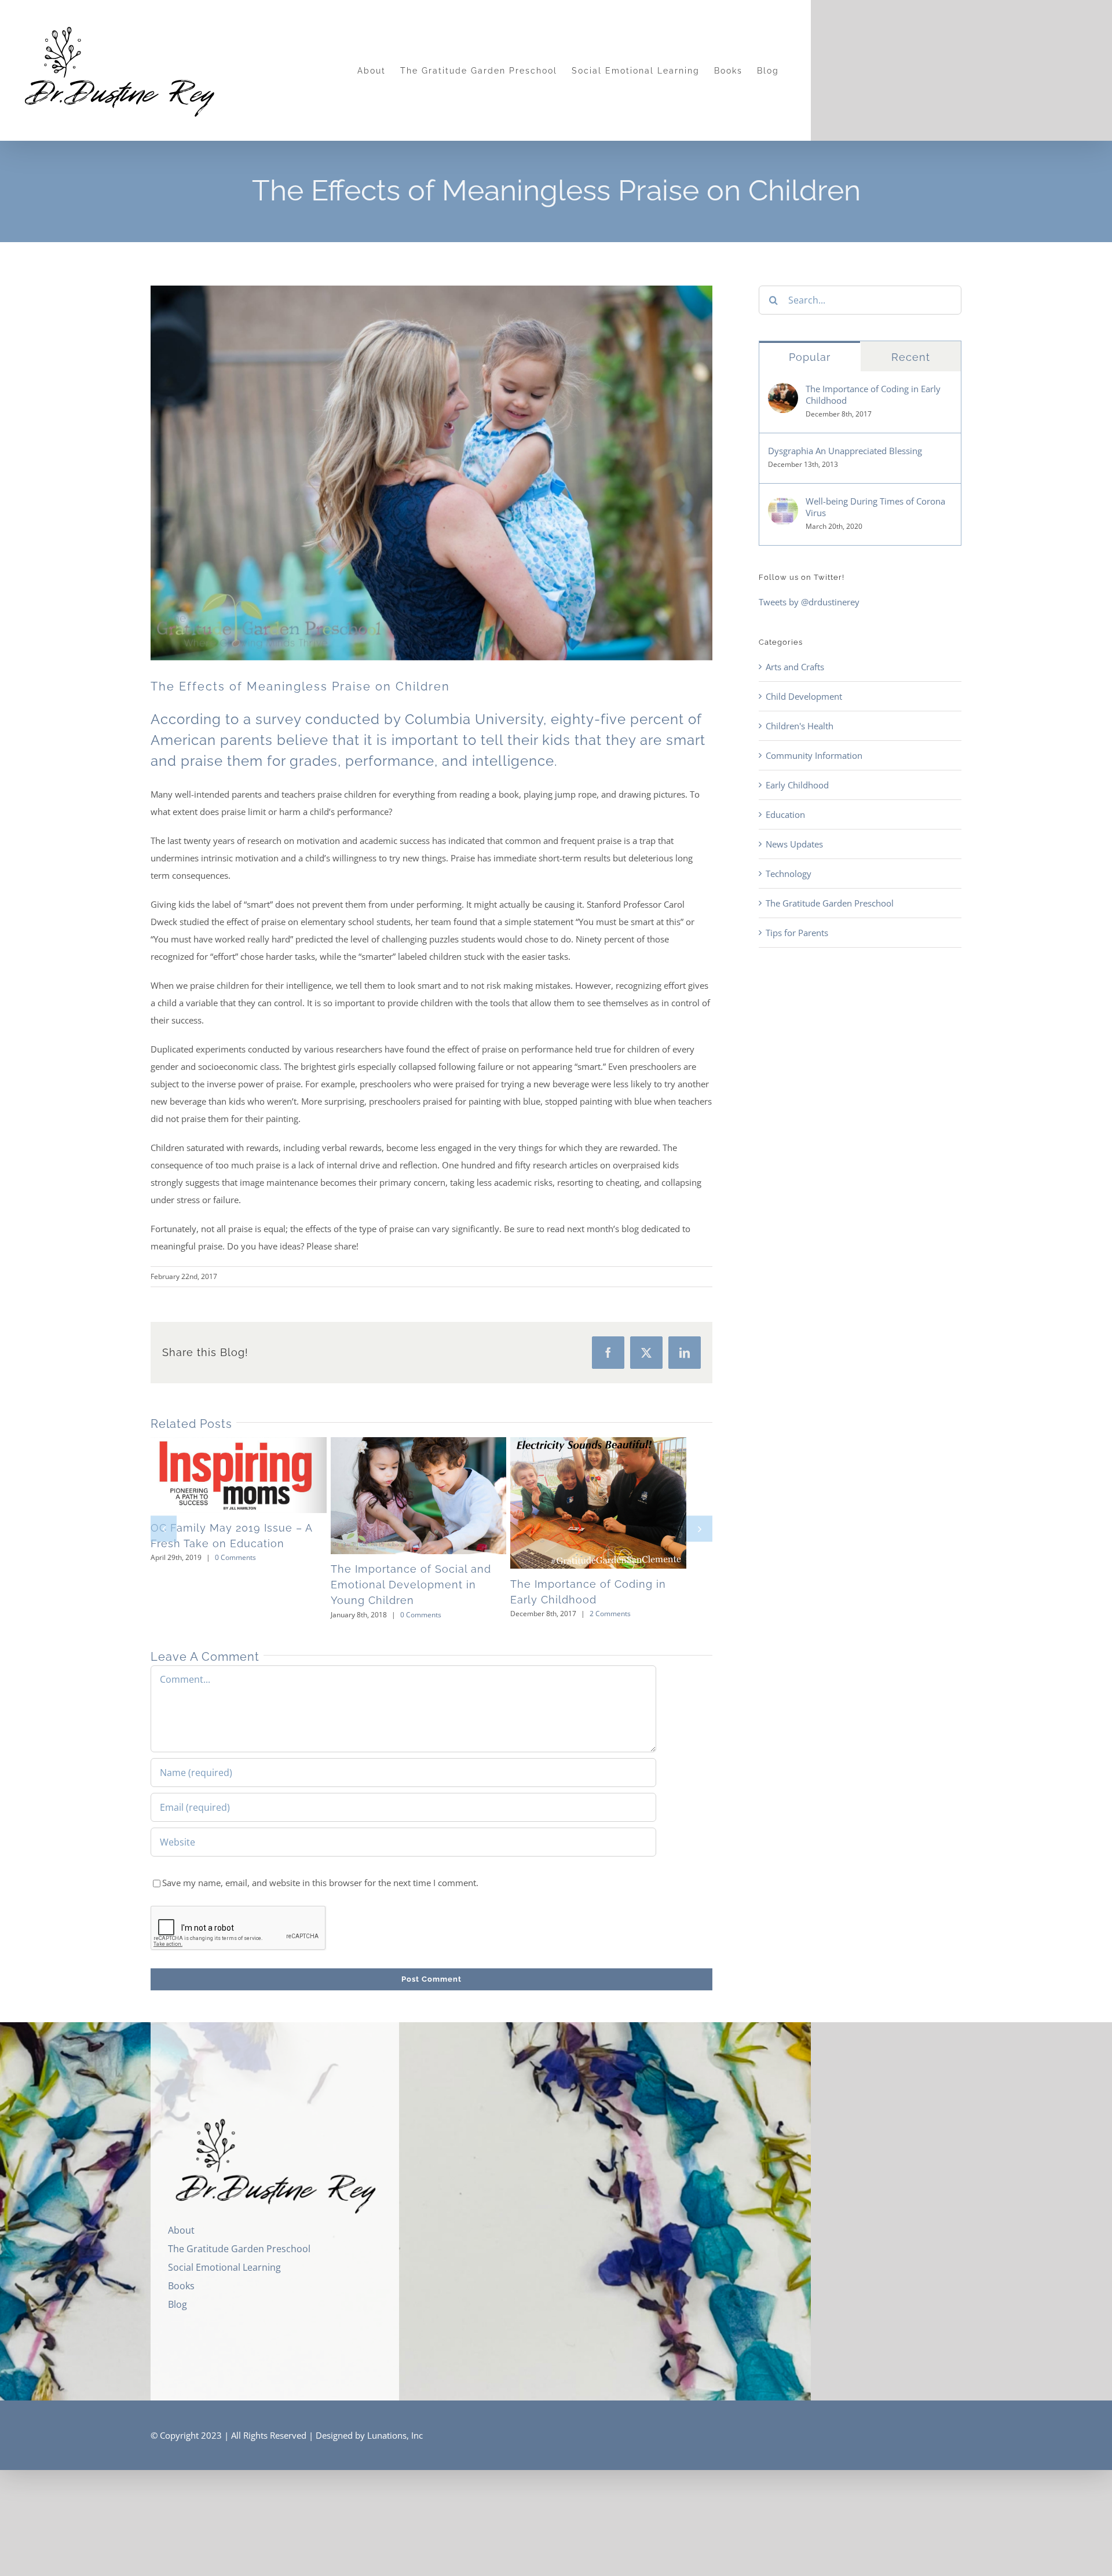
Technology (789, 874)
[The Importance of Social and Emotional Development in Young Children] (432, 1499)
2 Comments (628, 1620)
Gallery (264, 1477)
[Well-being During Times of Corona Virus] (783, 504)
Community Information (814, 755)
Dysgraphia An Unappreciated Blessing (845, 451)
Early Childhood (797, 785)
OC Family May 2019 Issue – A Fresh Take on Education (222, 1477)
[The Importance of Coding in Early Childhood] (620, 1506)
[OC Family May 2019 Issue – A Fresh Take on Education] (243, 1477)
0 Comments (235, 1561)
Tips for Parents (797, 933)
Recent (911, 357)
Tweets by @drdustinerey (809, 602)
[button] (164, 1531)
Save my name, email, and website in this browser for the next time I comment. (320, 1888)
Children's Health (800, 726)
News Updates (794, 844)
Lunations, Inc (395, 2441)
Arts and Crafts (795, 667)
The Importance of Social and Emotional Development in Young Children (410, 1499)
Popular (810, 357)
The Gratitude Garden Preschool (830, 903)
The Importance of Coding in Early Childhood (599, 1506)
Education (785, 814)
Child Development (804, 696)
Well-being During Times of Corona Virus (875, 507)
